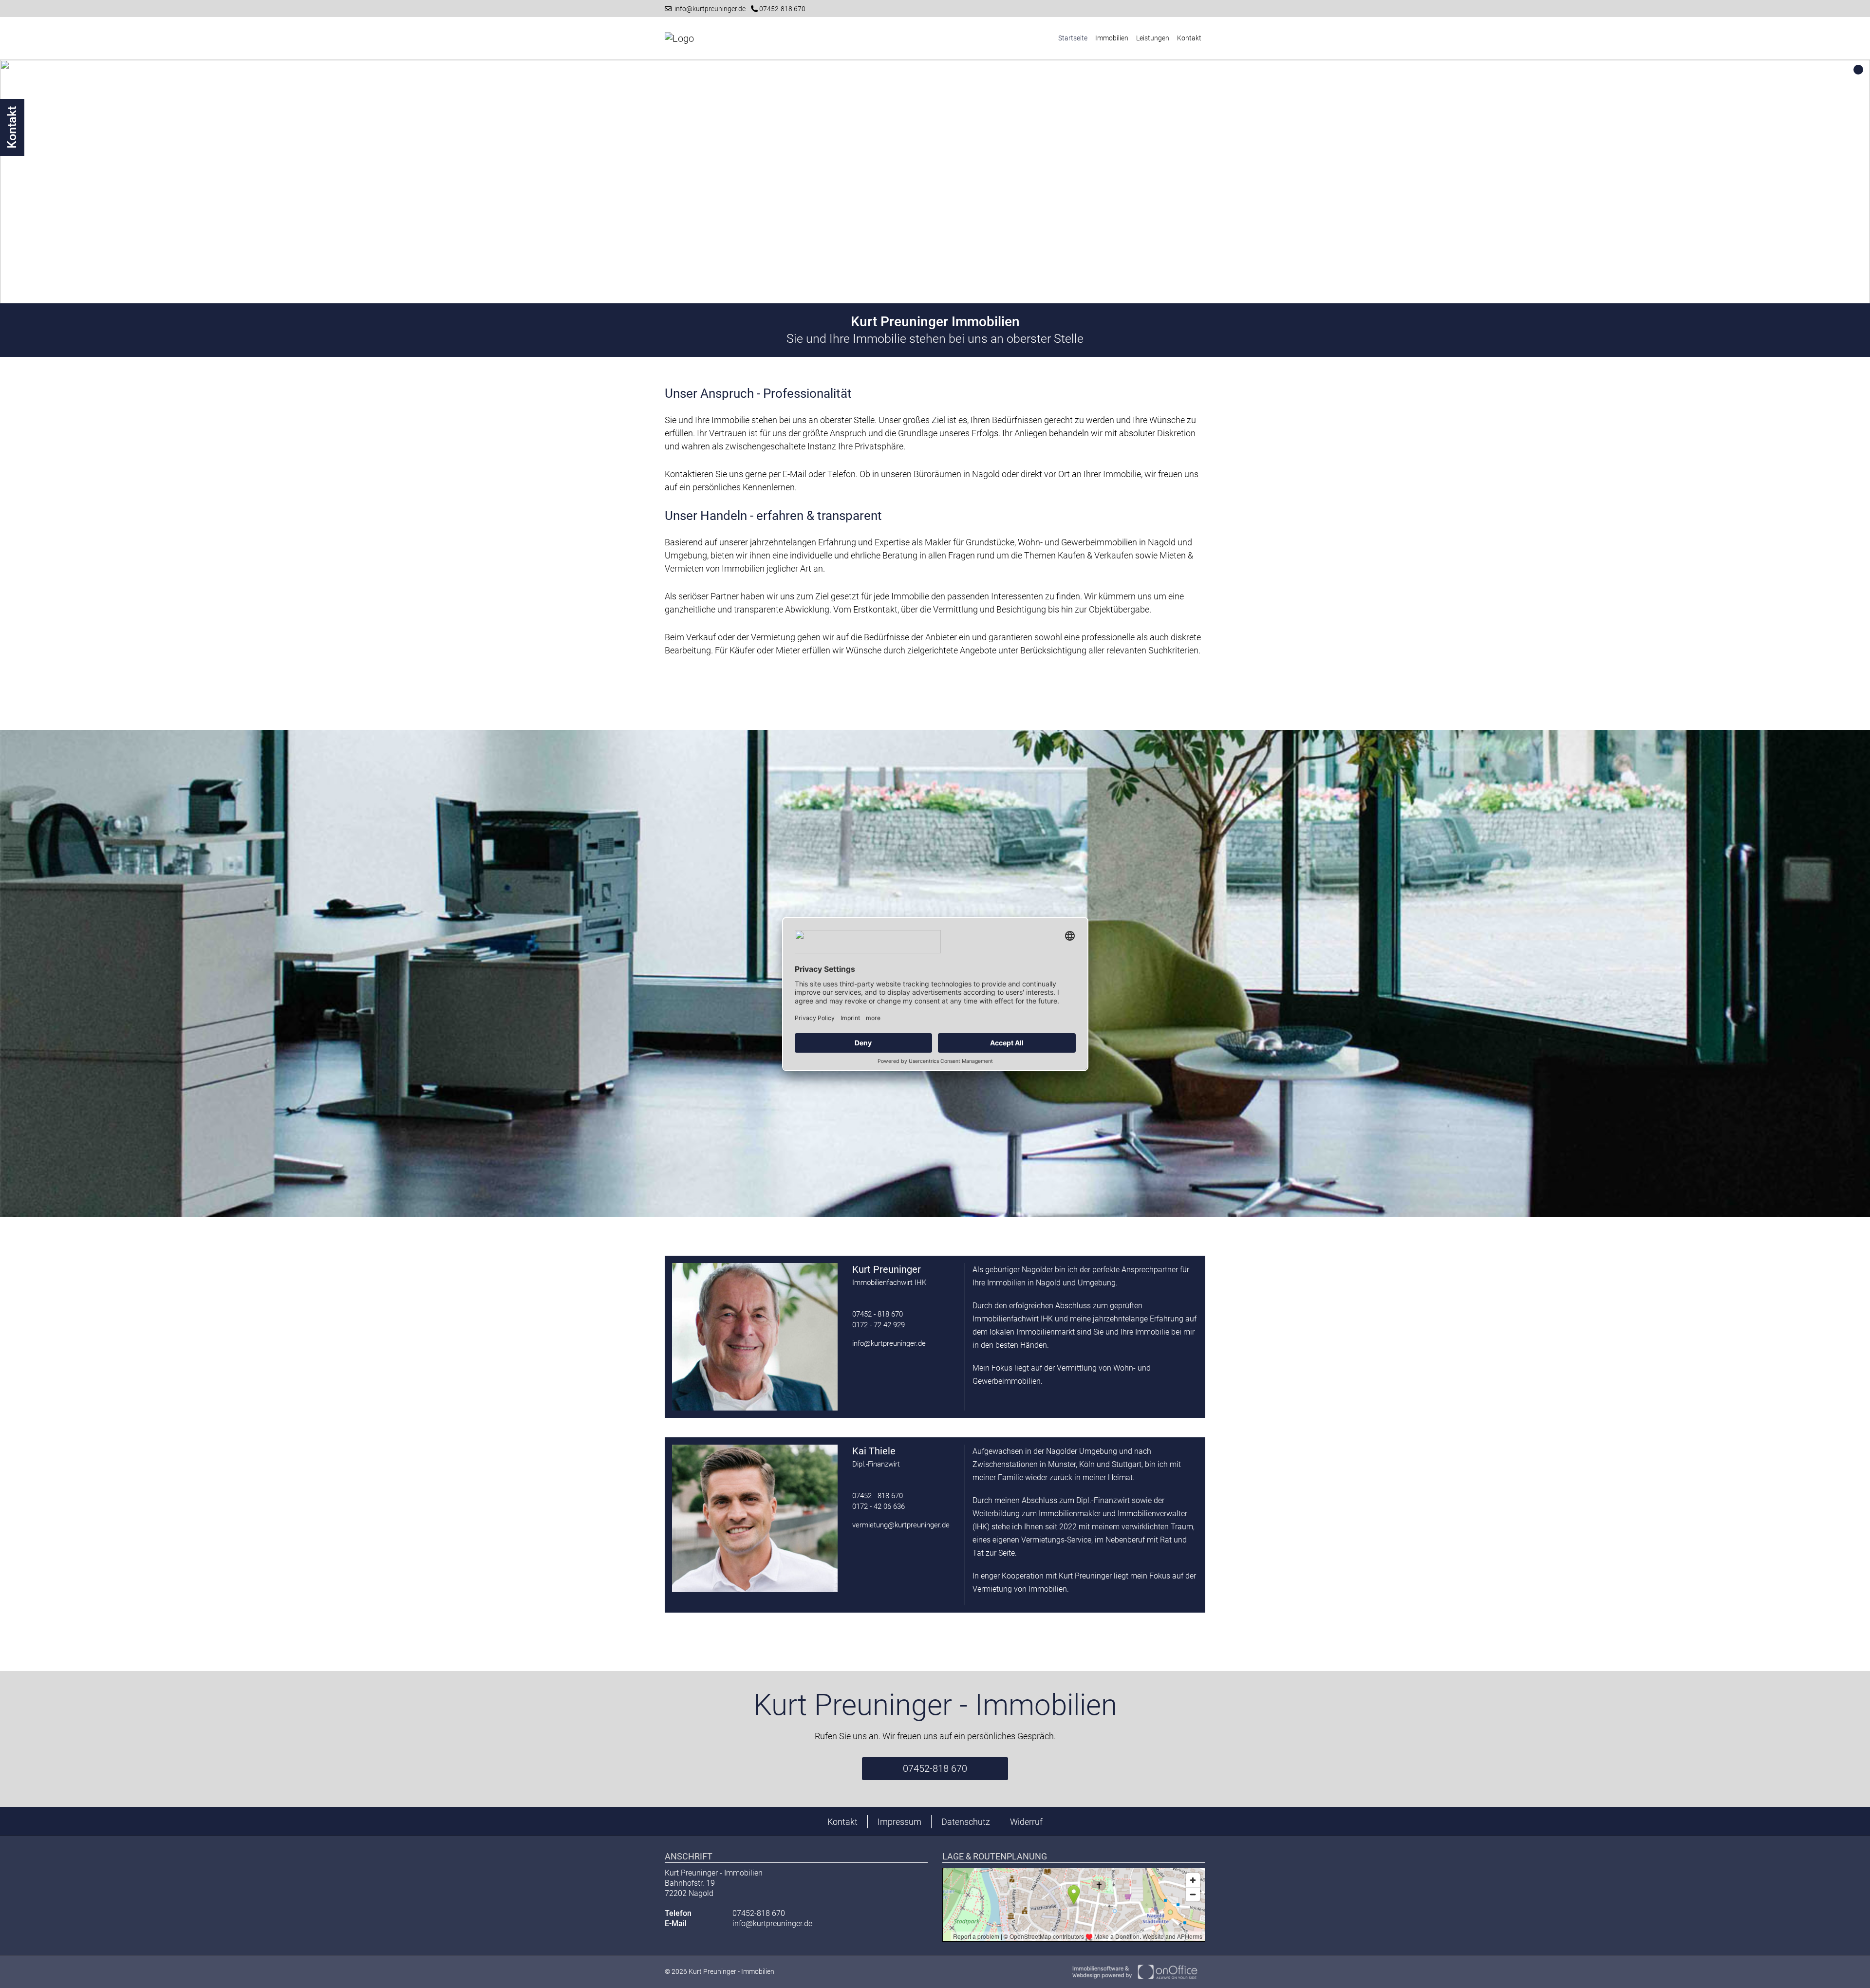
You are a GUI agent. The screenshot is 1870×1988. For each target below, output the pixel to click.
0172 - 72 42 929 (879, 1325)
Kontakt (1189, 38)
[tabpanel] (935, 182)
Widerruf (1026, 1822)
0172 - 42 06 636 (879, 1506)
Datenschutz (966, 1822)
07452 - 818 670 (878, 1314)
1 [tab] (1858, 70)
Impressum (899, 1822)
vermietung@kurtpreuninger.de (901, 1525)
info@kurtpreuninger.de (709, 9)
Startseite (1073, 38)
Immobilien (1112, 38)
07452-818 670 (782, 9)
